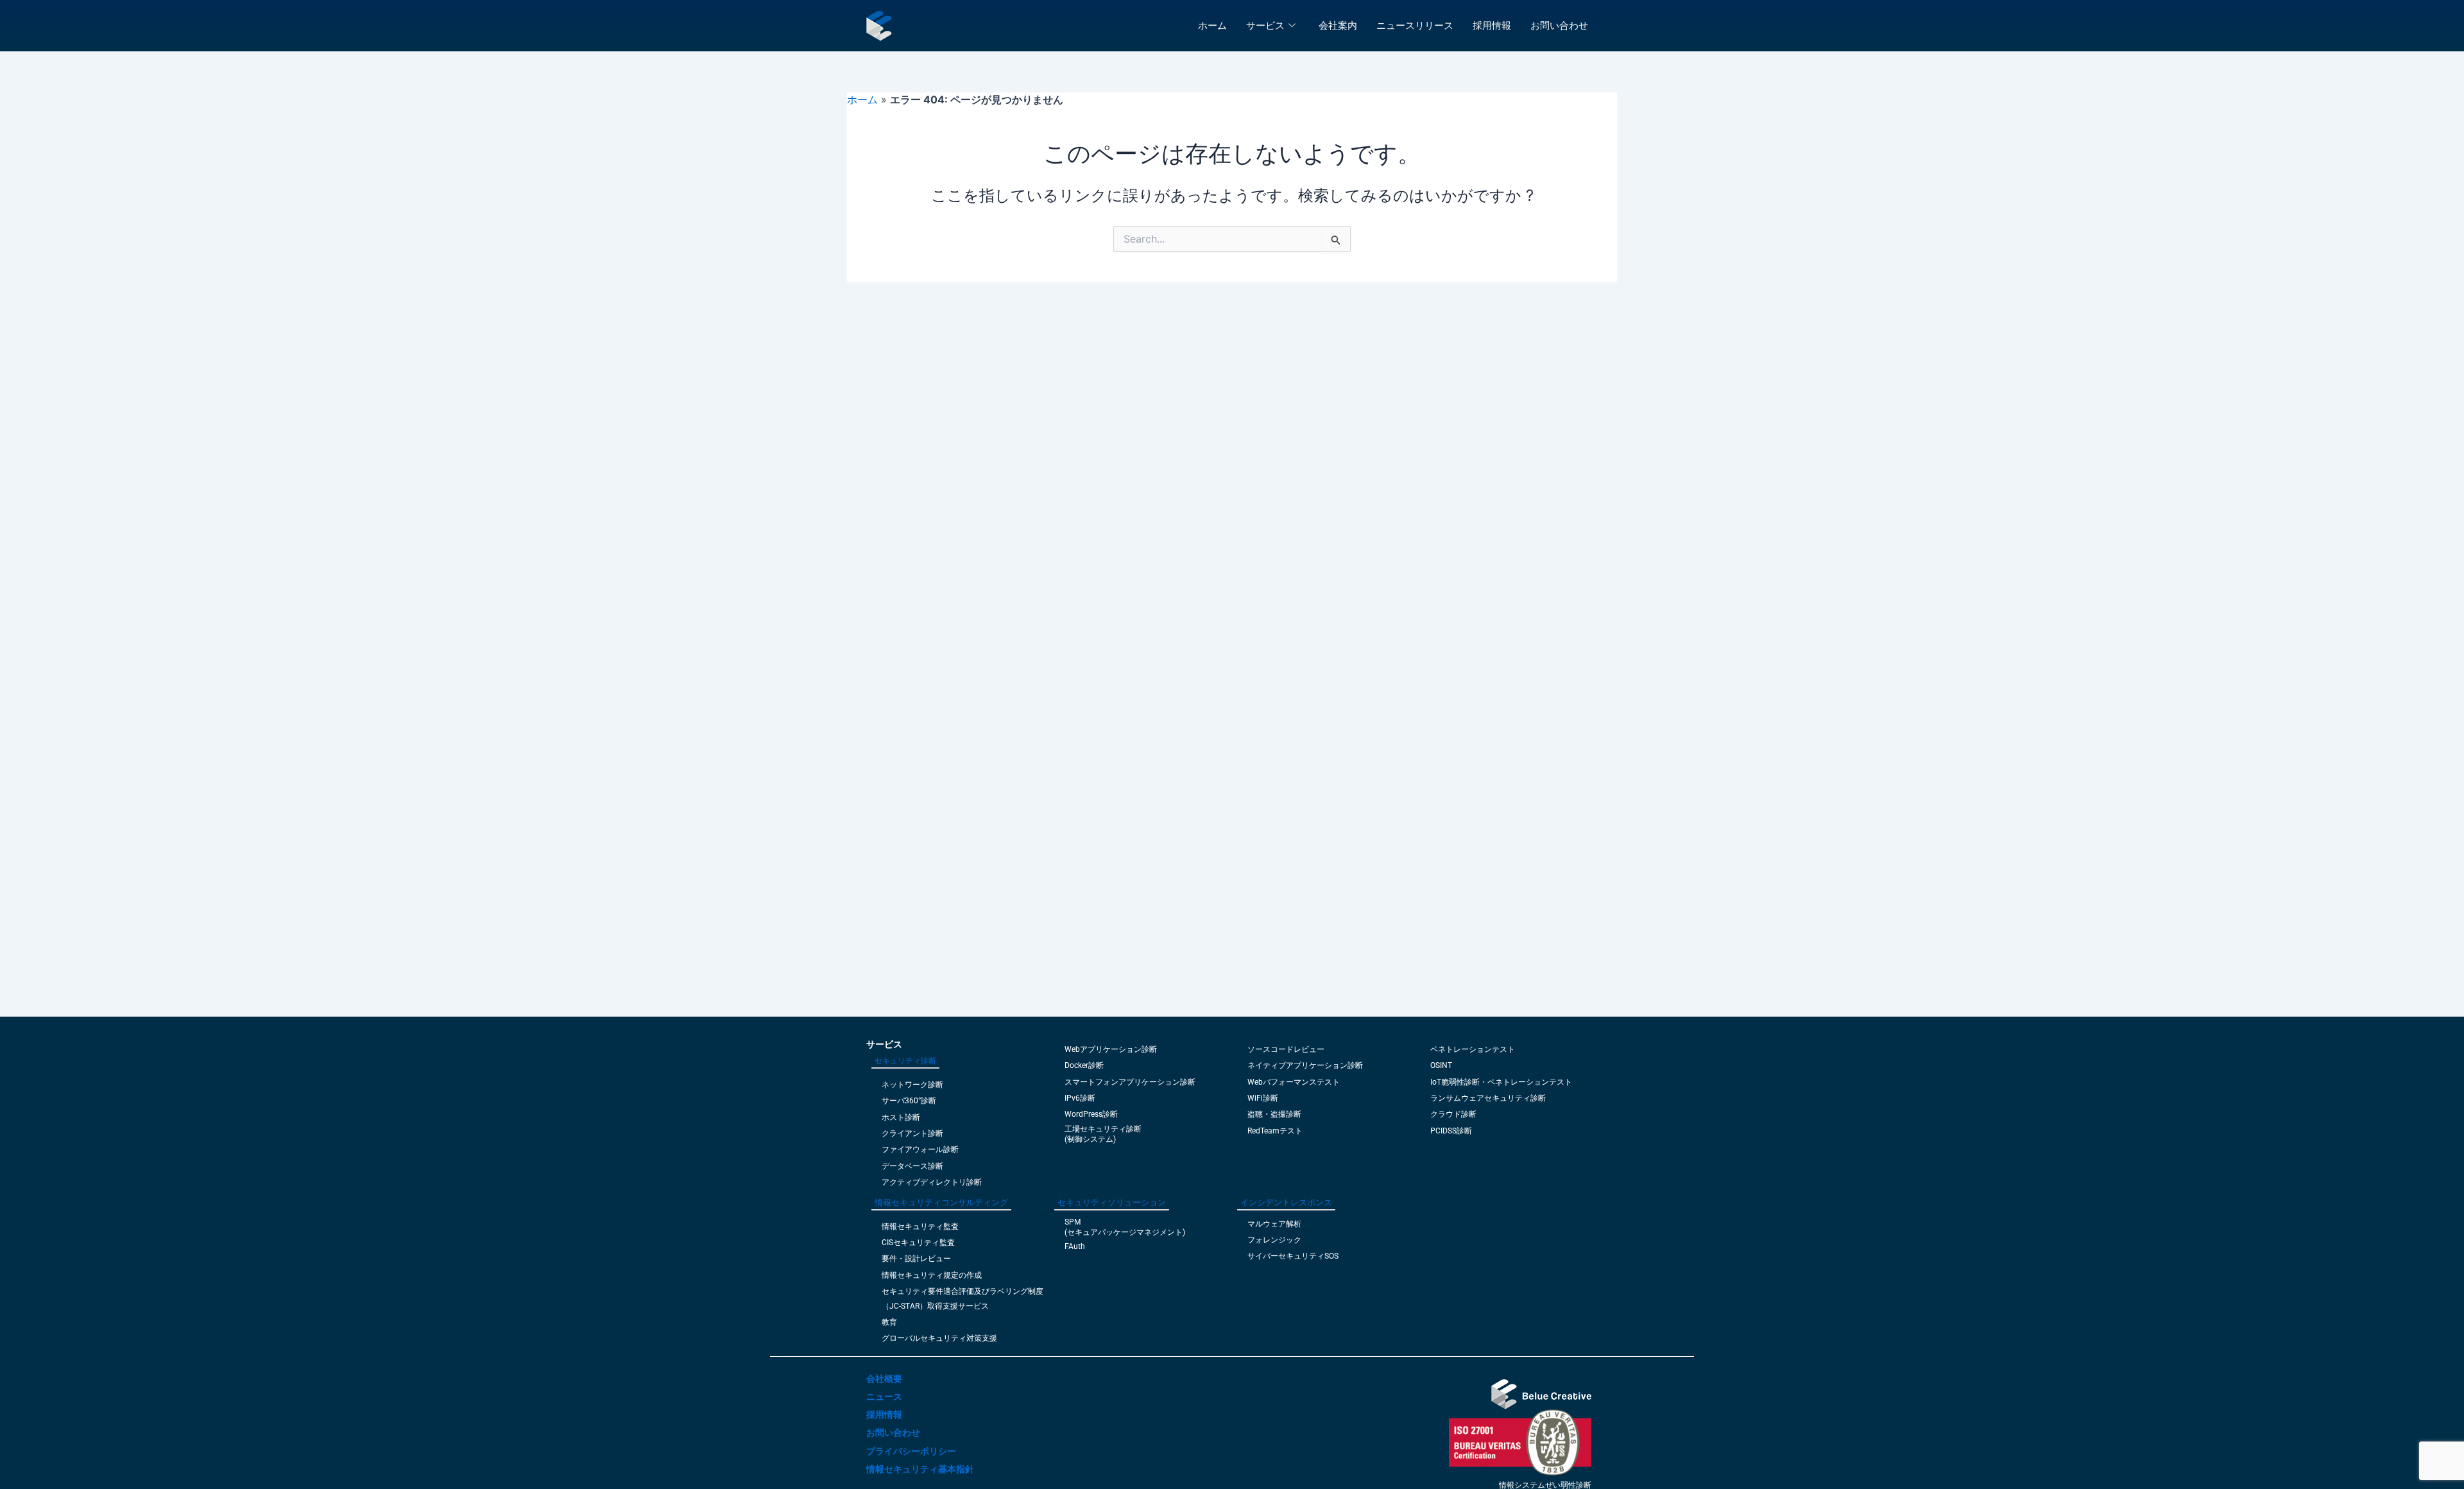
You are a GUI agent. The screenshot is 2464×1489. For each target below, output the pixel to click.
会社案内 (1338, 25)
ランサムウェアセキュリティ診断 (1488, 1098)
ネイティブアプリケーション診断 (1305, 1065)
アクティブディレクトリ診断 (932, 1182)
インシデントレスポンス (1286, 1202)
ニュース (884, 1397)
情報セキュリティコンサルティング (941, 1202)
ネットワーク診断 (912, 1085)
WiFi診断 (1263, 1098)
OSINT (1441, 1065)
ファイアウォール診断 (920, 1149)
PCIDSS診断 (1451, 1131)
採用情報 (1492, 25)
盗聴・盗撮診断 (1274, 1114)
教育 (889, 1322)
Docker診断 (1084, 1065)
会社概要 (884, 1379)
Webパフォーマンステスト (1294, 1082)
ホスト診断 (901, 1117)
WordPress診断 (1091, 1114)
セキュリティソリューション (1112, 1202)
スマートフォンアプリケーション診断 (1130, 1082)
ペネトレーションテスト (1473, 1049)
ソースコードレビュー (1286, 1049)
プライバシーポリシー (911, 1451)
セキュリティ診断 (905, 1061)
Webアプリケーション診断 (1111, 1049)
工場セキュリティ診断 (1103, 1129)
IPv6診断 (1080, 1098)
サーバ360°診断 (909, 1101)
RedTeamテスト (1275, 1131)
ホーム (1212, 25)
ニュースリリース (1415, 25)
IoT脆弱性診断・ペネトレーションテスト (1501, 1082)
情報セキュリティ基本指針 (920, 1469)
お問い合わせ (1559, 25)
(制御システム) (1090, 1139)
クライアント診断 (912, 1133)
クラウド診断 (1453, 1114)
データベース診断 (912, 1166)
